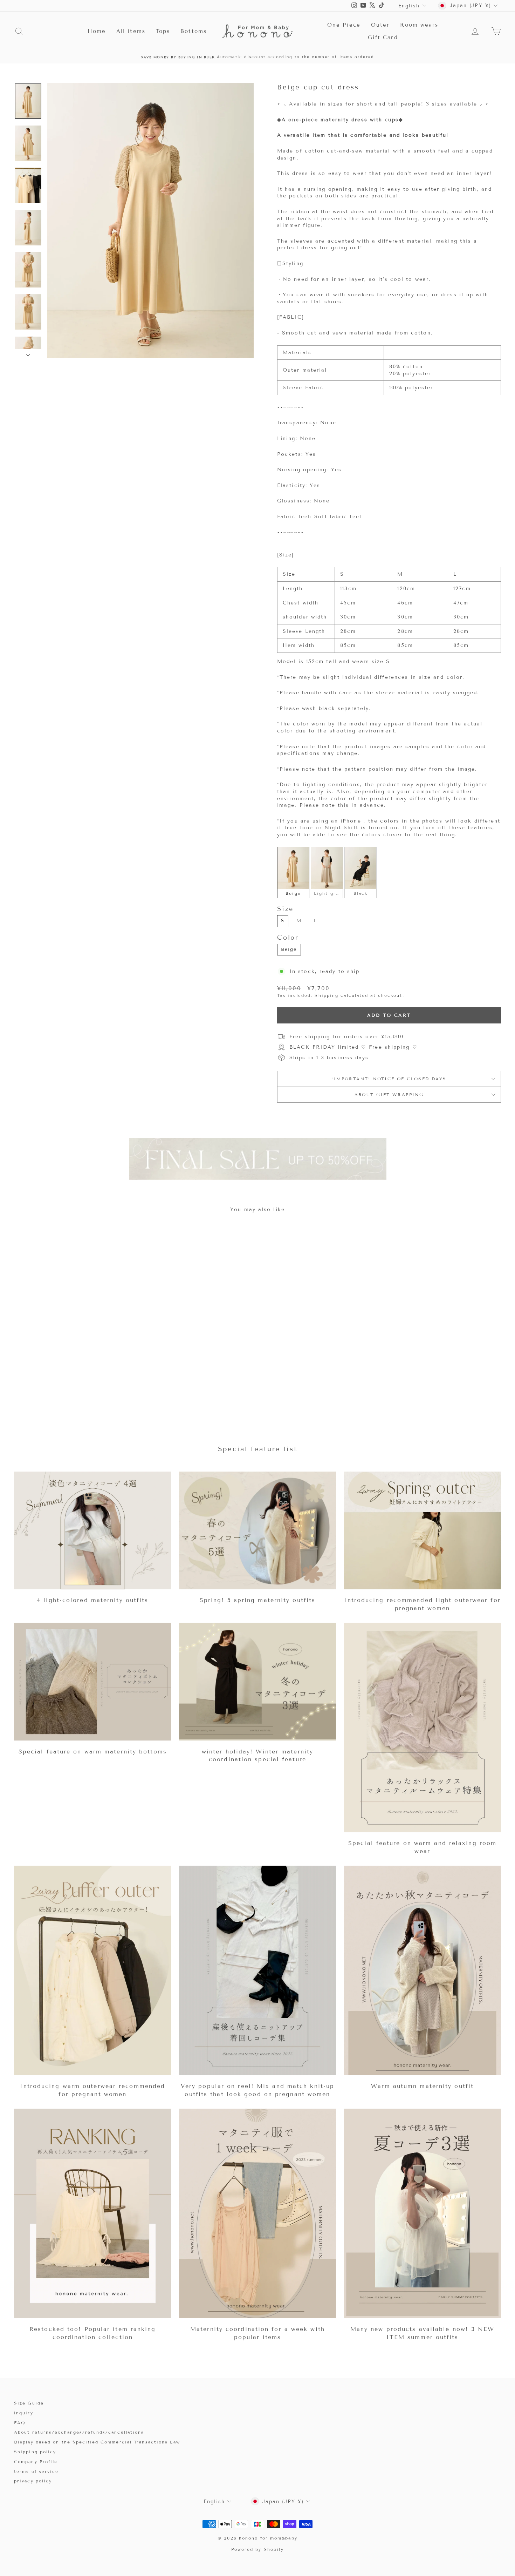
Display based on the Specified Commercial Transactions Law (97, 2442)
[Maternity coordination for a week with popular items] (258, 2213)
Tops (163, 31)
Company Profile (36, 2462)
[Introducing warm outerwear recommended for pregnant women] (93, 1970)
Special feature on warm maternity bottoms (93, 1752)
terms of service (36, 2471)
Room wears (419, 25)
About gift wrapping (389, 1094)
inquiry (24, 2413)
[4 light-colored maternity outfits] (93, 1530)
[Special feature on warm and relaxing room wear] (422, 1728)
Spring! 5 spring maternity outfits (257, 1600)
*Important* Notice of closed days (389, 1079)
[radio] (293, 872)
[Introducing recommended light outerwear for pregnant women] (422, 1530)
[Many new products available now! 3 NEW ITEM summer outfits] (422, 2213)
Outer (380, 25)
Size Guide (29, 2403)
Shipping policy (35, 2452)
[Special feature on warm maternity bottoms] (93, 1682)
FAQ (20, 2423)
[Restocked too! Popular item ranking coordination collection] (93, 2213)
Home (97, 31)
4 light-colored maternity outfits (92, 1600)
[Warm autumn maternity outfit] (422, 1970)
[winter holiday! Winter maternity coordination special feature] (258, 1682)
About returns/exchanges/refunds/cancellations (79, 2432)
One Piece (344, 25)
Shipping (327, 995)
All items (131, 31)
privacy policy (33, 2481)
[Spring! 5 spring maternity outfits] (258, 1530)
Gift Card (383, 38)
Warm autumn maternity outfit (422, 2086)
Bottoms (194, 31)
